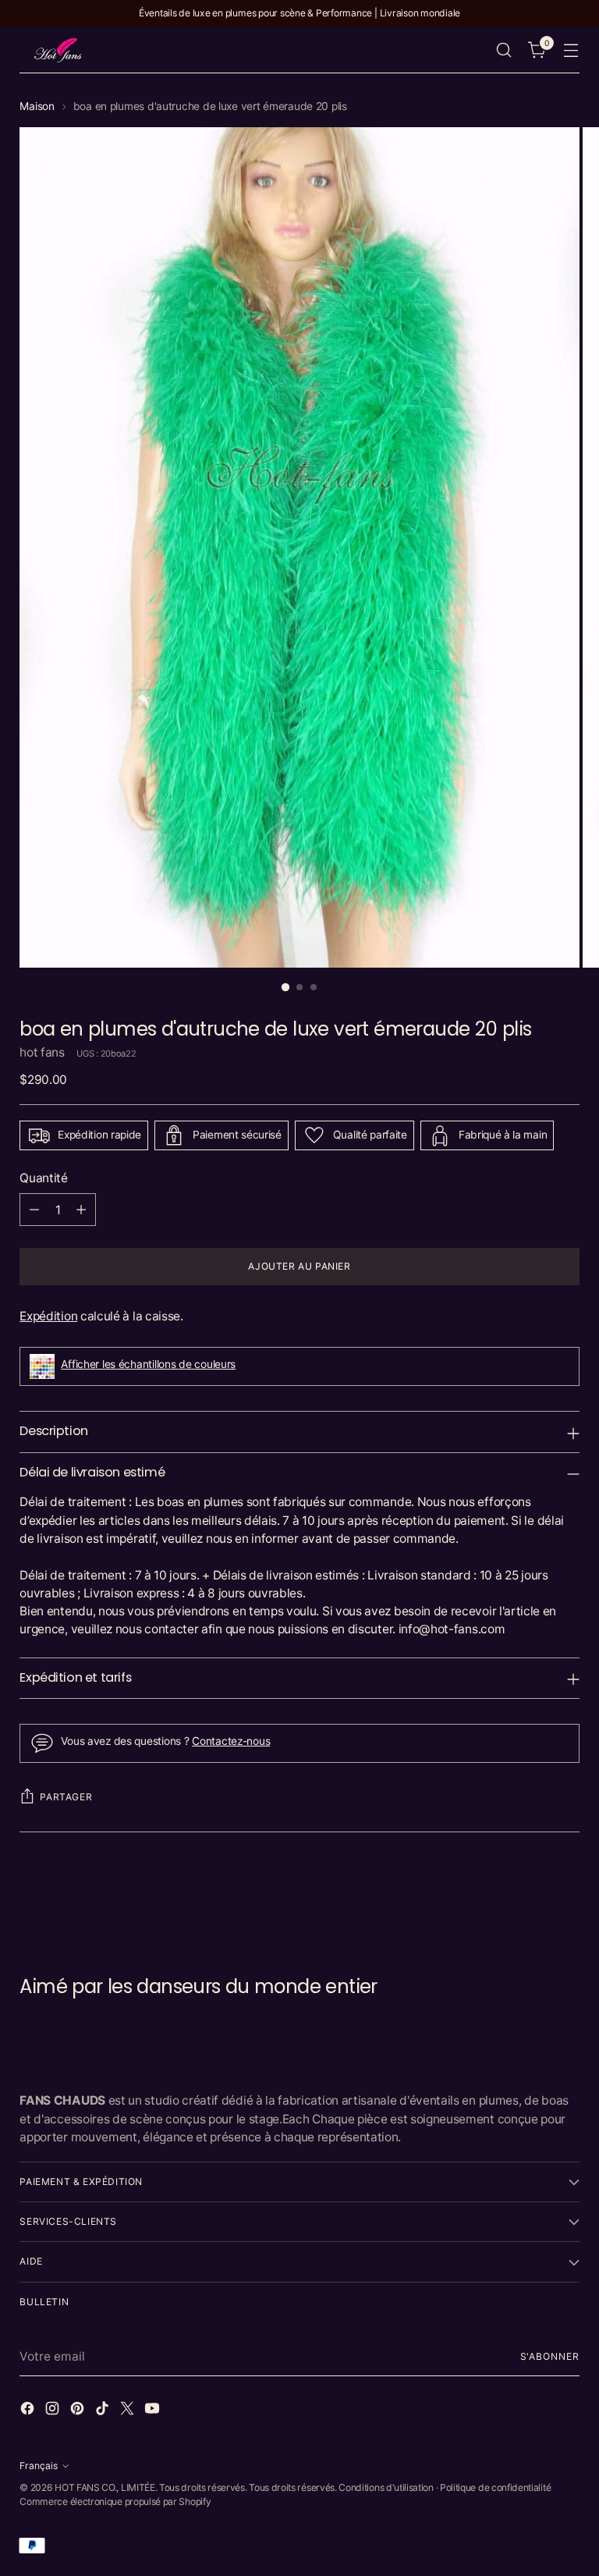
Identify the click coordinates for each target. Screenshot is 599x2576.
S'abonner (550, 2356)
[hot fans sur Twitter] (129, 2411)
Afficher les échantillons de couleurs (148, 1364)
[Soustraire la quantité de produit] (34, 1210)
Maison (37, 106)
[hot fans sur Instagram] (54, 2411)
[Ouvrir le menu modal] (571, 50)
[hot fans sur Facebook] (29, 2411)
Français (39, 2466)
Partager (66, 1797)
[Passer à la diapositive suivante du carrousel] (566, 1892)
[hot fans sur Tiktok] (104, 2411)
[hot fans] (58, 50)
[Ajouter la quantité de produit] (81, 1210)
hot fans (42, 1052)
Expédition (48, 1316)
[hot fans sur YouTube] (154, 2411)
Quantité (44, 1178)
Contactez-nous (231, 1741)
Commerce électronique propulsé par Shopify (115, 2501)
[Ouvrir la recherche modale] (504, 50)
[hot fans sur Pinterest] (79, 2411)
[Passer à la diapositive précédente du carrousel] (530, 1892)
